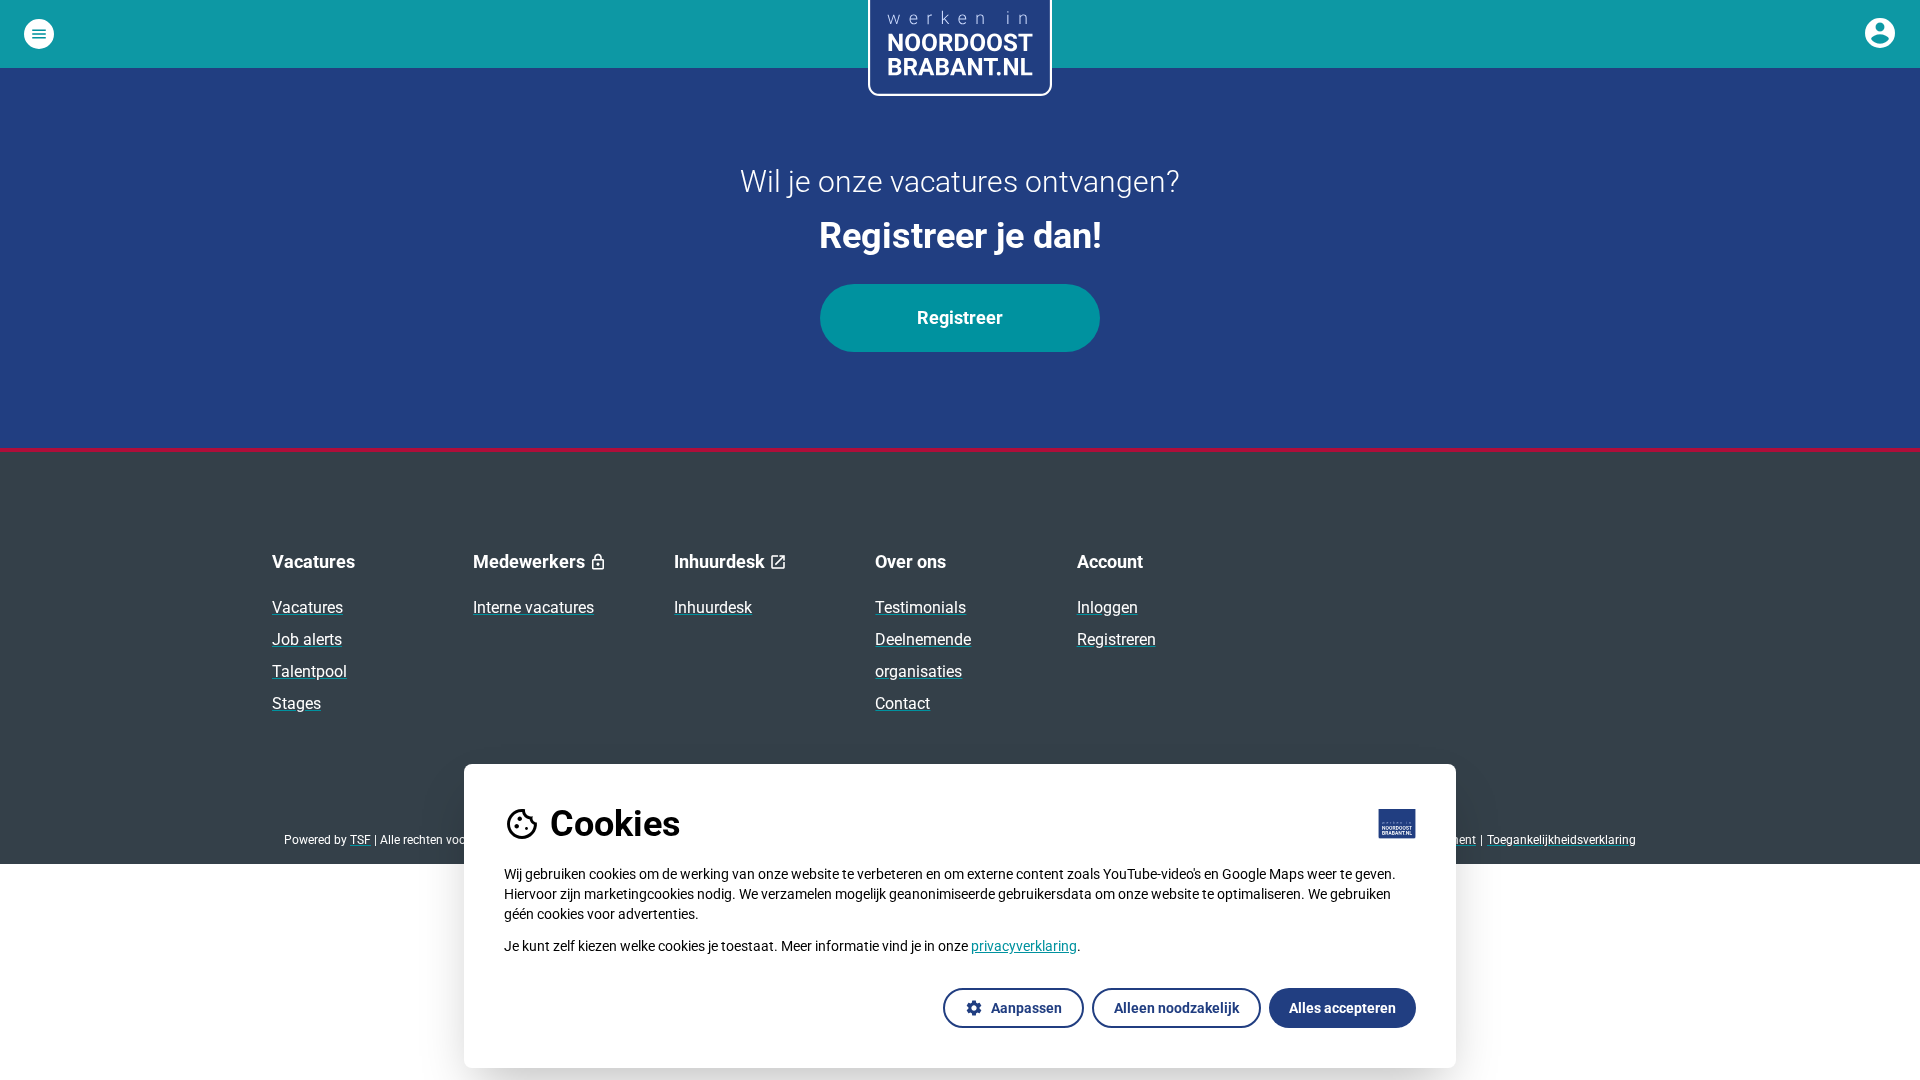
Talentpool (309, 671)
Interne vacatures (533, 607)
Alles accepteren (1342, 1008)
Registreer (960, 317)
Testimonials (920, 607)
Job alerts (307, 639)
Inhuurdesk (713, 607)
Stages (296, 703)
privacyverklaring (1024, 946)
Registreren (1116, 639)
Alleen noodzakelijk (1176, 1008)
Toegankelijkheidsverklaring (1561, 840)
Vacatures (307, 607)
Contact (902, 703)
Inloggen (1107, 607)
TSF (360, 840)
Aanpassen (1013, 1008)
